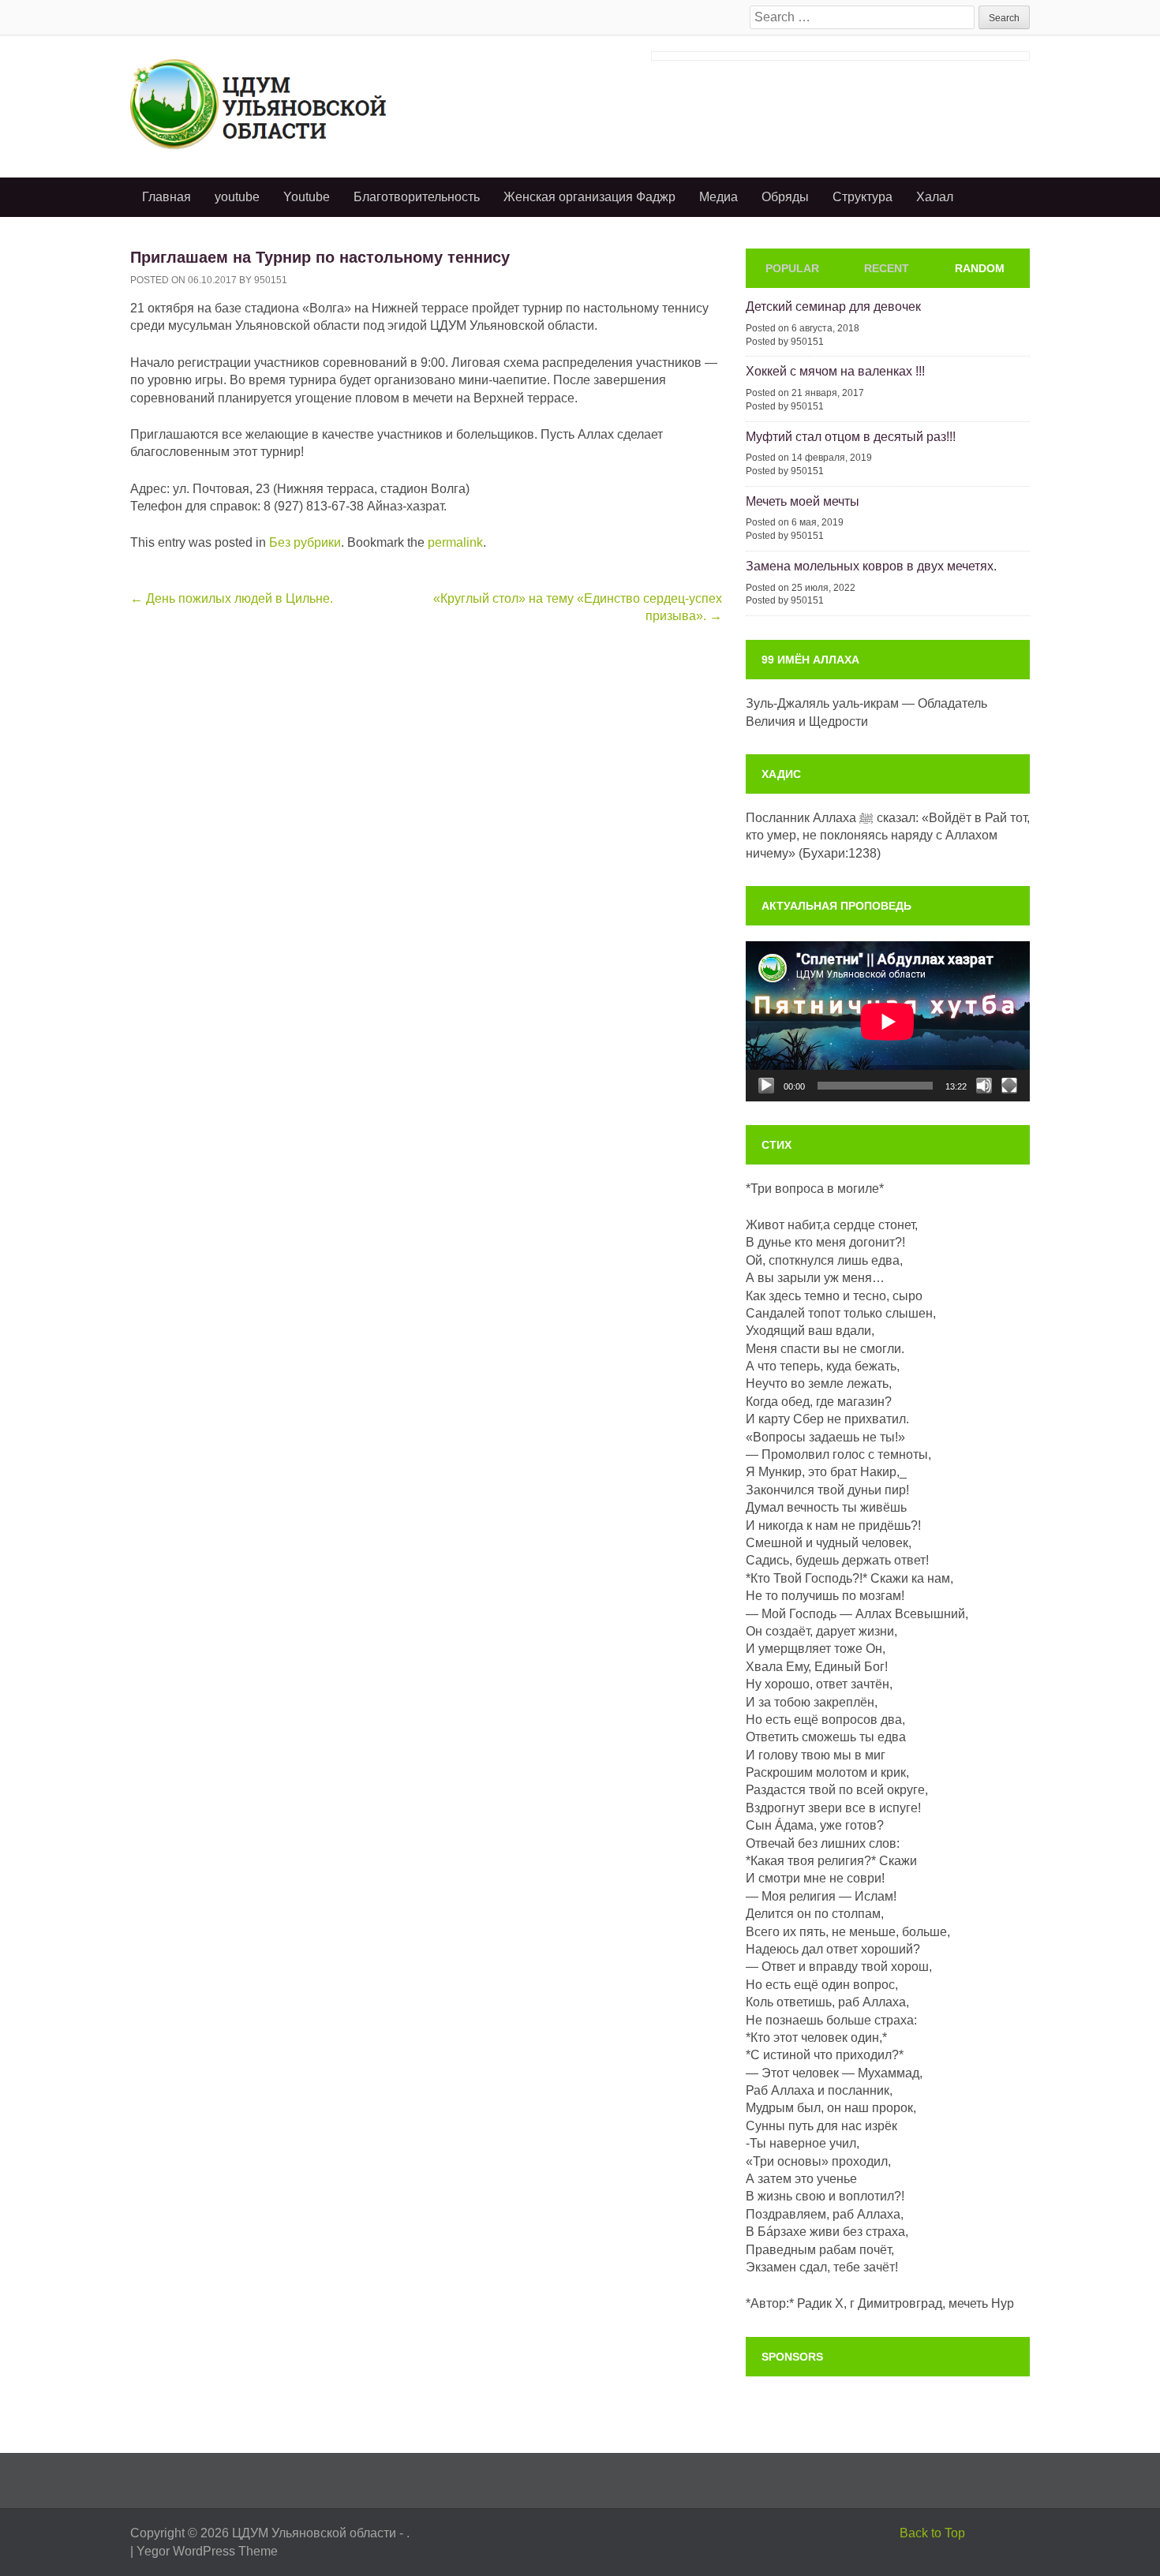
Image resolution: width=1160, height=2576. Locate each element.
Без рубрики (305, 542)
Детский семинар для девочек (833, 307)
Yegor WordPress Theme (207, 2551)
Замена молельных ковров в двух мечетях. (871, 566)
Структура (863, 197)
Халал (935, 197)
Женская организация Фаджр (589, 197)
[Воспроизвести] (766, 1086)
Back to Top (932, 2533)
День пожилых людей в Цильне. (232, 598)
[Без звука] (984, 1086)
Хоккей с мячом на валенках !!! (835, 371)
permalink (455, 542)
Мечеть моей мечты (803, 501)
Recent (887, 268)
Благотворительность (417, 197)
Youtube (307, 197)
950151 (271, 280)
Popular (792, 268)
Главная (167, 197)
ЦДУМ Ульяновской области (314, 2533)
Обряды (785, 197)
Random (980, 268)
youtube (237, 197)
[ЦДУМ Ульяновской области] (283, 104)
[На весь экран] (1009, 1086)
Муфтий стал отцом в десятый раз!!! (851, 437)
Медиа (718, 197)
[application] (888, 1021)
